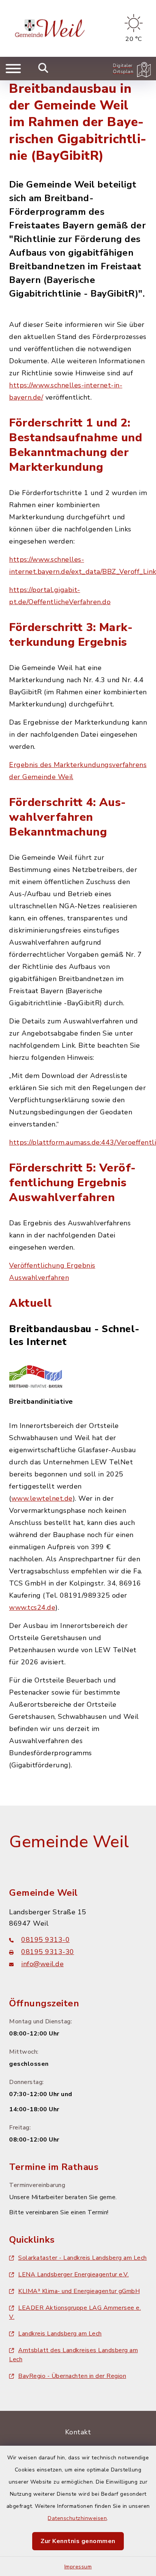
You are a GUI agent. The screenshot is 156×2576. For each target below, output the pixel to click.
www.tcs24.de (32, 1607)
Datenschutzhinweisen (77, 2518)
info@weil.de (42, 1964)
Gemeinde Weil (69, 1842)
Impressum (78, 2567)
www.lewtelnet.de (42, 1498)
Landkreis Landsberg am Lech (60, 2334)
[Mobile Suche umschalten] (43, 69)
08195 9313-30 (48, 1952)
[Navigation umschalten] (13, 69)
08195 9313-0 (45, 1940)
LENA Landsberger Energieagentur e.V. (73, 2275)
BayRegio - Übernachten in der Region (72, 2376)
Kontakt (78, 2432)
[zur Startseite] (51, 28)
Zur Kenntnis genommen (78, 2541)
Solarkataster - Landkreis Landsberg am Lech (83, 2258)
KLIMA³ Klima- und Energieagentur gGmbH (79, 2291)
